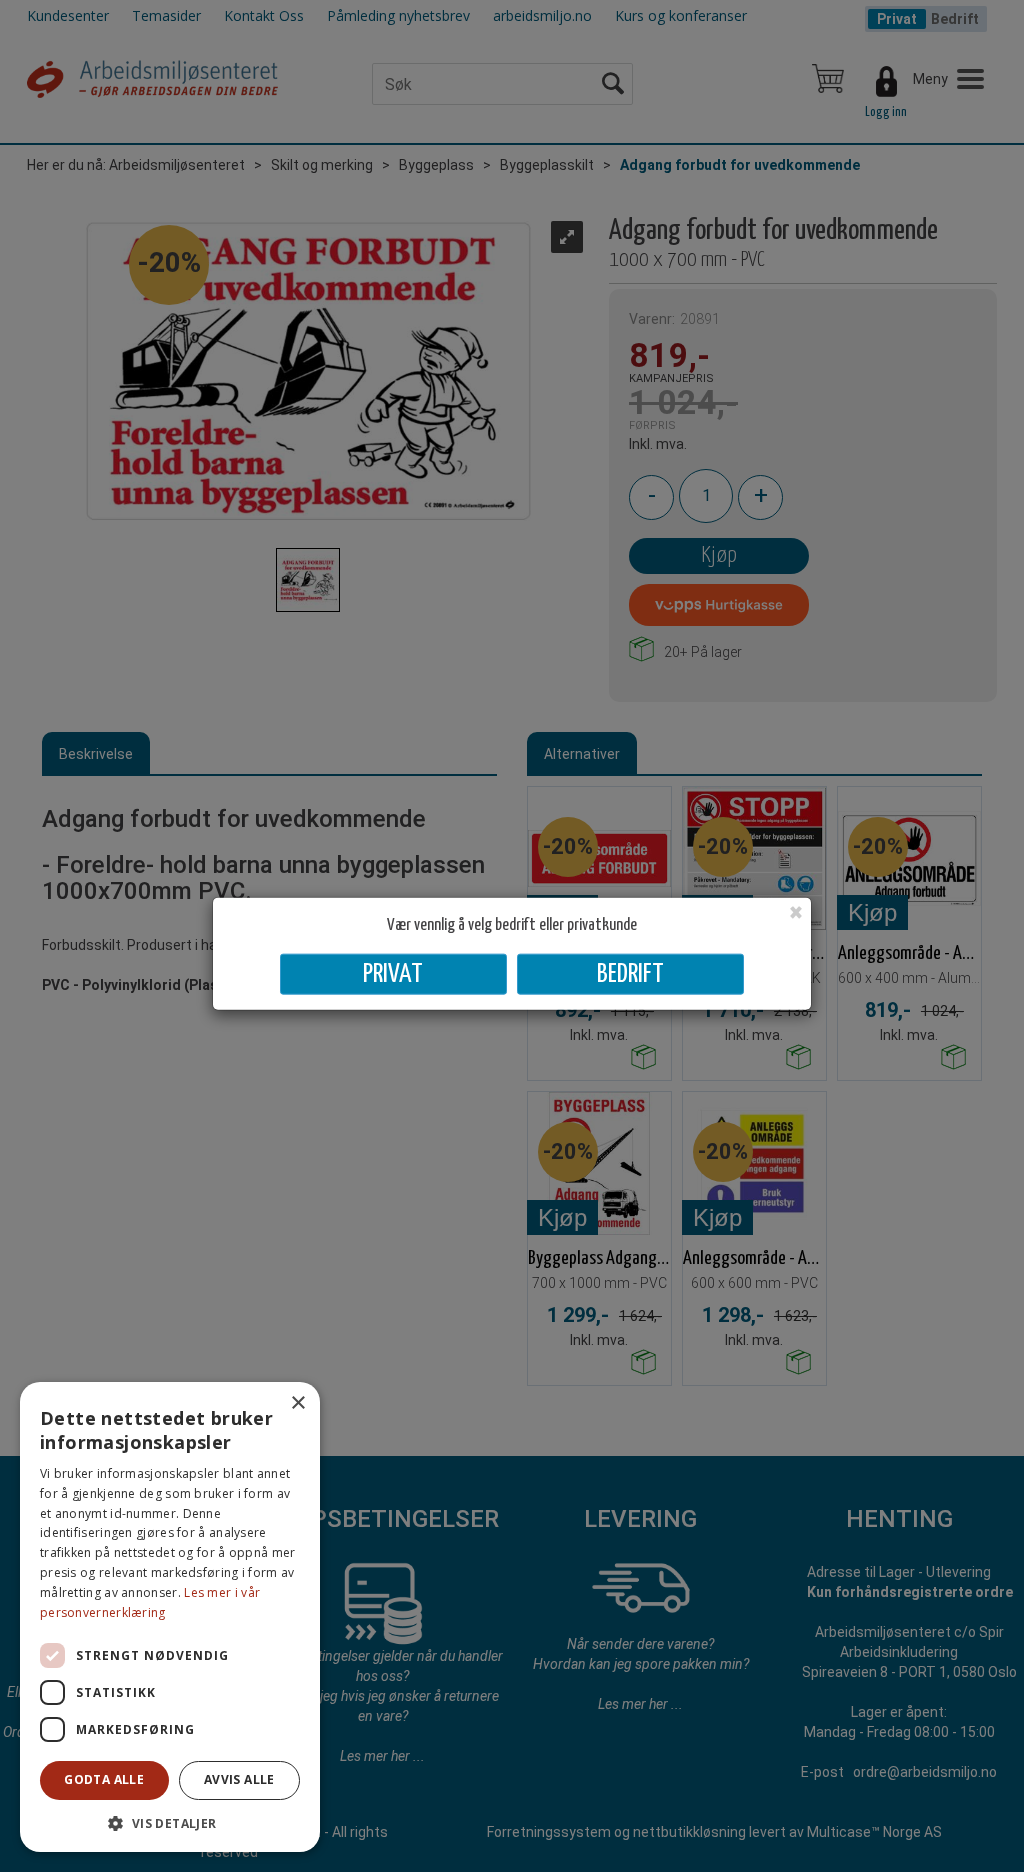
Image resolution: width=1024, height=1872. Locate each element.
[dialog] (170, 1617)
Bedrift (630, 973)
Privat (393, 973)
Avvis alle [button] (239, 1779)
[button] (170, 1822)
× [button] (297, 1403)
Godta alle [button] (104, 1779)
